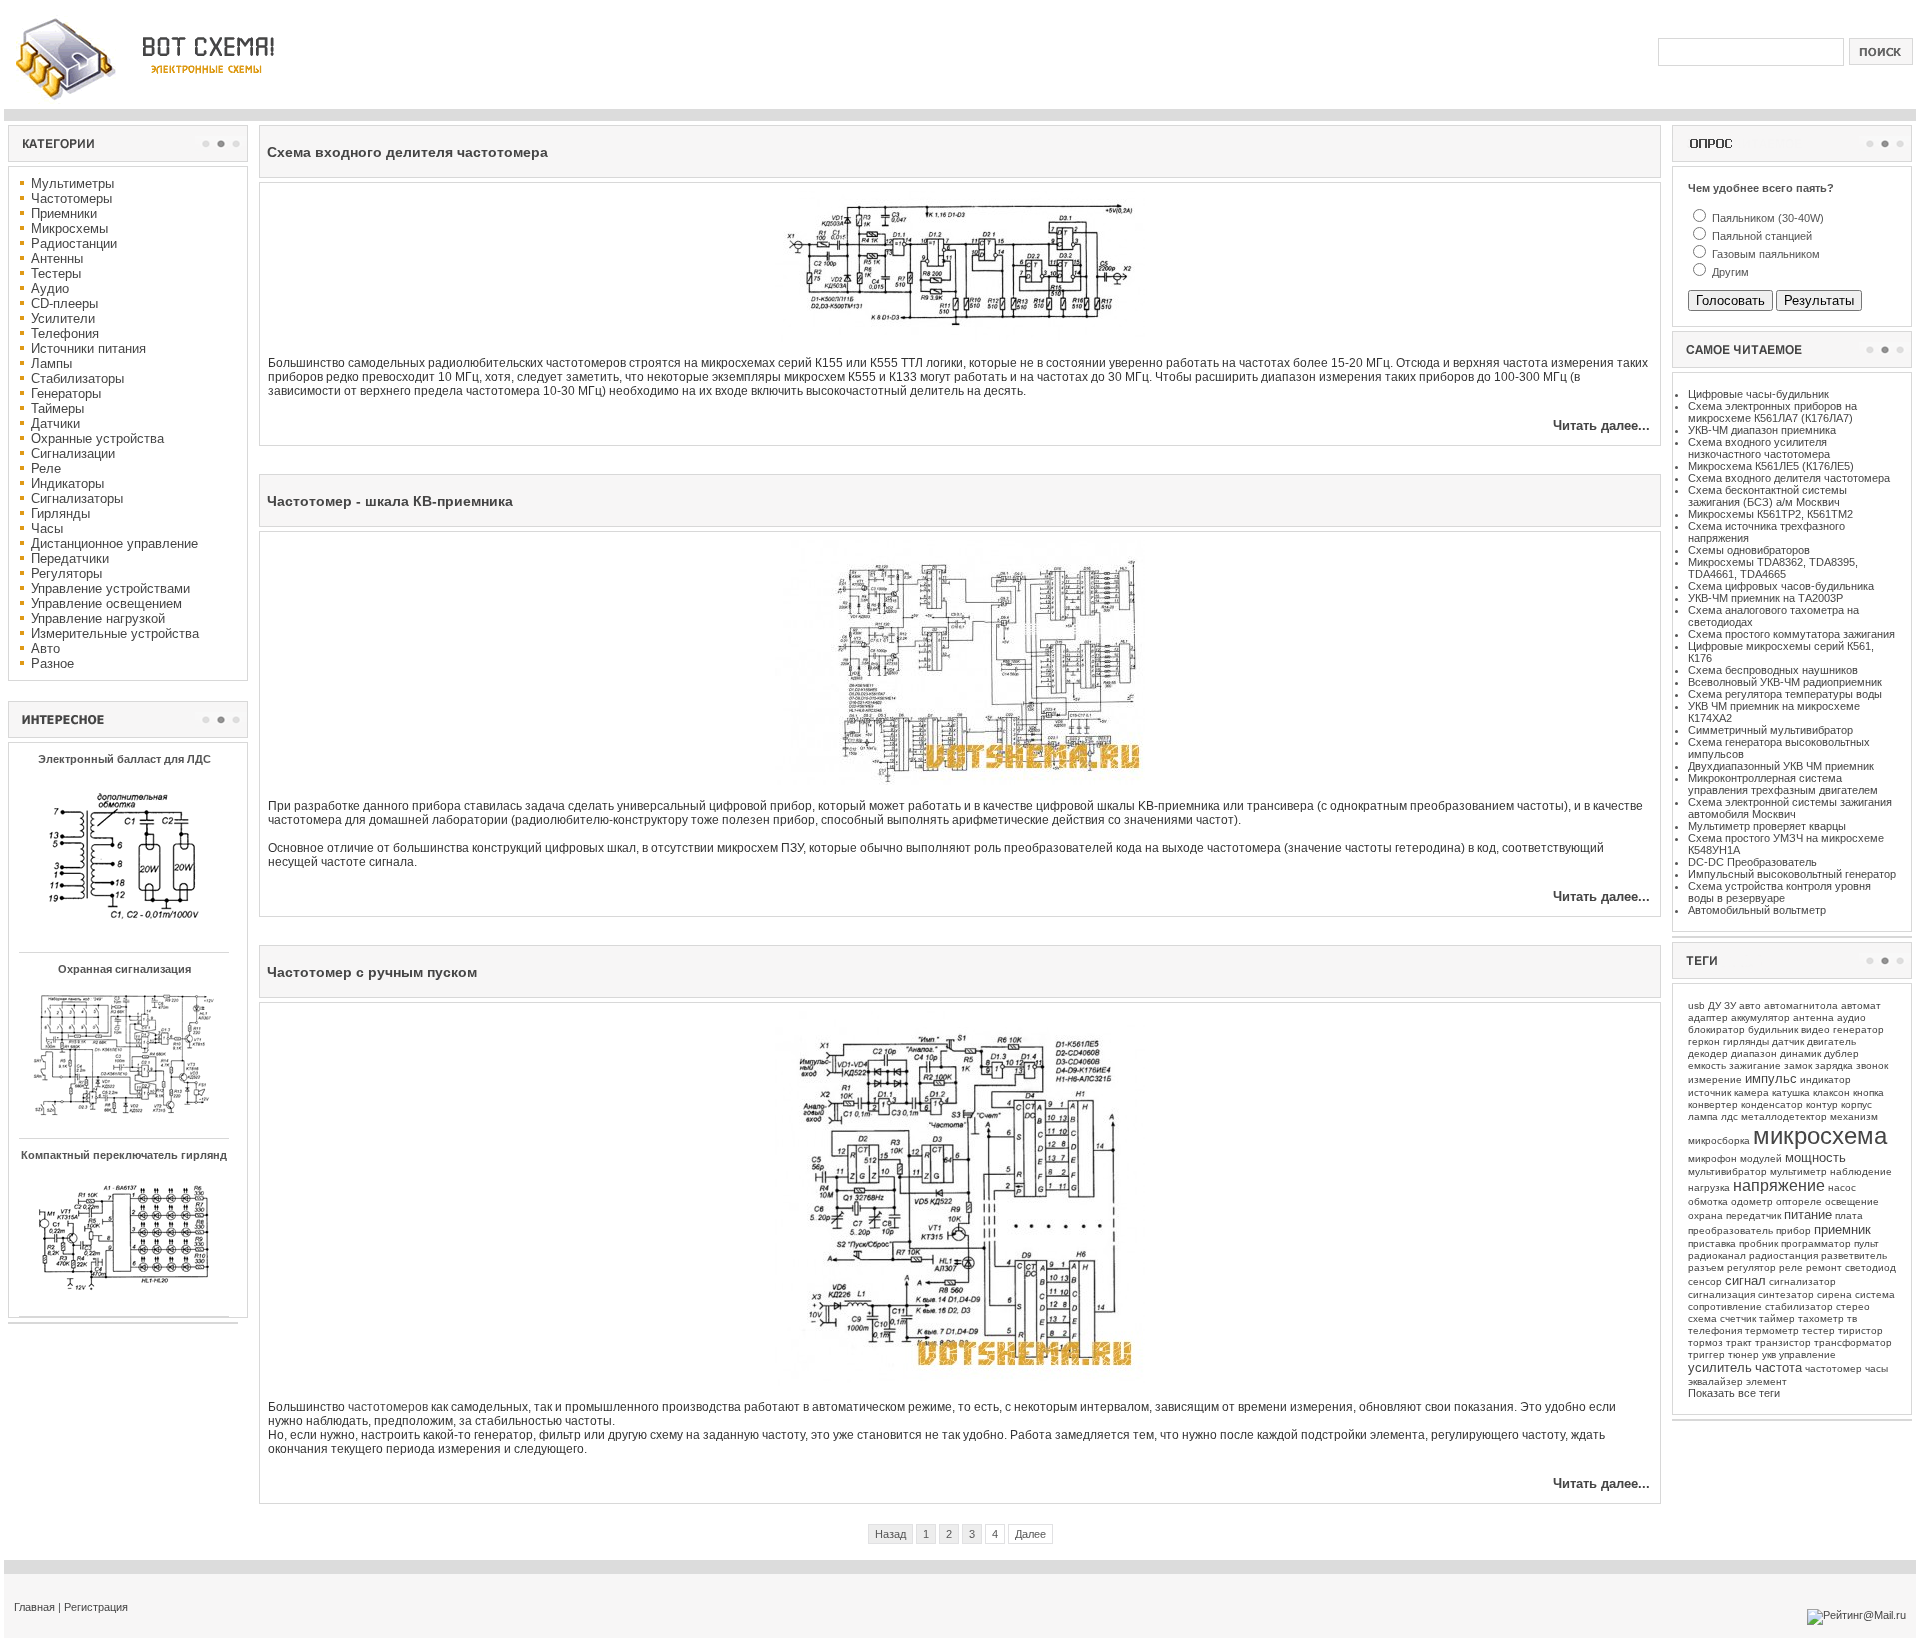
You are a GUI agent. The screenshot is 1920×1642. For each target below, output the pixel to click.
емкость (1707, 1065)
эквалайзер (1715, 1381)
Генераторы (66, 393)
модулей (1761, 1158)
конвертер (1713, 1104)
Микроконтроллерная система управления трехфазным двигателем (1783, 784)
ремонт (1824, 1267)
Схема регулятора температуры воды (1785, 694)
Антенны (57, 258)
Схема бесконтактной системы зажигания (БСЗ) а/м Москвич (1767, 496)
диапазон (1754, 1053)
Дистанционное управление (114, 543)
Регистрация (96, 1607)
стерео (1853, 1306)
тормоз (1705, 1342)
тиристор (1860, 1330)
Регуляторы (66, 573)
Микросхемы (69, 228)
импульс (1771, 1078)
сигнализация (1721, 1294)
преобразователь (1730, 1230)
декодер (1708, 1053)
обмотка (1708, 1201)
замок (1798, 1065)
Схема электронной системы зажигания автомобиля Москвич (1790, 808)
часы (1876, 1368)
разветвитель (1854, 1255)
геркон (1704, 1041)
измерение (1715, 1079)
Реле (46, 468)
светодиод (1870, 1267)
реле (1791, 1267)
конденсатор (1772, 1104)
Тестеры (56, 273)
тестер (1818, 1330)
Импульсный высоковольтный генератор (1792, 874)
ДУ (1714, 1005)
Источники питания (88, 348)
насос (1842, 1187)
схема (1702, 1318)
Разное (52, 663)
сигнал (1745, 1280)
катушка (1791, 1092)
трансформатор (1853, 1342)
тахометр (1821, 1318)
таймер (1777, 1318)
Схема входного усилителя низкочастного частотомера (1759, 448)
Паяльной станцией (1760, 236)
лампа (1703, 1116)
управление (1807, 1354)
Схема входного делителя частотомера (1789, 478)
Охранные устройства (97, 438)
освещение (1852, 1201)
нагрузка (1709, 1187)
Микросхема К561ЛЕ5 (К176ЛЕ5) (1771, 466)
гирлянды (1746, 1041)
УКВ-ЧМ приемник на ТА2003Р (1765, 598)
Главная (34, 1607)
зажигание (1755, 1065)
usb (1696, 1005)
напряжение (1779, 1185)
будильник (1773, 1029)
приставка (1712, 1243)
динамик (1800, 1053)
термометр (1772, 1330)
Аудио (50, 288)
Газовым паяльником (1764, 254)
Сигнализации (73, 453)
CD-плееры (64, 303)
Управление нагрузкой (98, 618)
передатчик (1753, 1215)
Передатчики (70, 558)
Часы (47, 528)
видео (1815, 1029)
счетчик (1738, 1318)
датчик (1788, 1041)
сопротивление (1725, 1306)
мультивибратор (1727, 1171)
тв (1852, 1318)
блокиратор (1716, 1029)
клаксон (1831, 1092)
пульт (1866, 1243)
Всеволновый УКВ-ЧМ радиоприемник (1785, 682)
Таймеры (57, 408)
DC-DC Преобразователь (1752, 862)
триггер (1706, 1354)
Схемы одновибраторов (1749, 550)
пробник (1758, 1243)
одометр (1752, 1201)
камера (1751, 1092)
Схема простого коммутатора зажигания (1791, 634)
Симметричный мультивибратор (1770, 730)
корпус (1856, 1104)
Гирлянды (60, 513)
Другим (1729, 272)
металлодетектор (1784, 1116)
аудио (1851, 1017)
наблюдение (1861, 1171)
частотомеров (388, 1407)
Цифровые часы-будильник (1758, 394)
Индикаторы (67, 483)
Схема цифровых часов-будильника (1781, 586)
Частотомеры (71, 198)
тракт (1739, 1342)
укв (1769, 1354)
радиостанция (1783, 1255)
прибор (1793, 1230)
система (1875, 1294)
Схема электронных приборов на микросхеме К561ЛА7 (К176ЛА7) (1772, 412)
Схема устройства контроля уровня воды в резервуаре (1779, 892)
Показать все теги (1734, 1393)
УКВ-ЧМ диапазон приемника (1762, 430)
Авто (45, 648)
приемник (1842, 1229)
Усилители (63, 318)
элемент (1766, 1381)
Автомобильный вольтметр (1757, 910)
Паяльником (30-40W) (1766, 218)
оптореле (1799, 1201)
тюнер (1743, 1354)
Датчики (55, 423)
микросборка (1719, 1140)
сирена (1834, 1294)
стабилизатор (1799, 1306)
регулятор (1751, 1267)
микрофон (1712, 1158)
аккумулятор (1760, 1017)
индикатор (1825, 1079)
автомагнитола (1801, 1005)
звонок (1872, 1065)
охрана (1705, 1215)
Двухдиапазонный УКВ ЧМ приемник (1781, 766)
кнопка (1868, 1092)
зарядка (1834, 1065)
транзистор (1783, 1342)
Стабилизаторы (77, 378)
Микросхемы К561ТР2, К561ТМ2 (1770, 514)
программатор (1816, 1243)
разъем (1706, 1267)
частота (1778, 1367)
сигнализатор (1802, 1281)
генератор (1858, 1029)
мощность (1815, 1157)
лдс (1729, 1116)
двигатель (1831, 1041)
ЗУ (1730, 1005)
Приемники (64, 213)
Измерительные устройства (115, 633)
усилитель (1720, 1367)
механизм (1854, 1116)
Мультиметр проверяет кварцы (1767, 826)
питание (1808, 1214)
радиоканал (1717, 1255)
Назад (890, 1534)
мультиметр (1798, 1171)
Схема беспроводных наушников (1773, 670)
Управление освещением (106, 603)
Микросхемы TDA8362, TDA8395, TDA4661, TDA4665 (1773, 568)
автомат (1861, 1005)
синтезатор (1786, 1294)
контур (1822, 1104)
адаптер (1708, 1017)
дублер (1841, 1053)
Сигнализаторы (77, 498)
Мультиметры (72, 183)
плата (1849, 1215)
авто (1750, 1005)
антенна (1813, 1017)
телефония (1715, 1330)
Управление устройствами (110, 588)
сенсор (1705, 1281)
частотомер (1833, 1368)
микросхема (1820, 1135)
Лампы (51, 363)
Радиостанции (74, 243)
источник (1709, 1092)
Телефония (65, 333)
